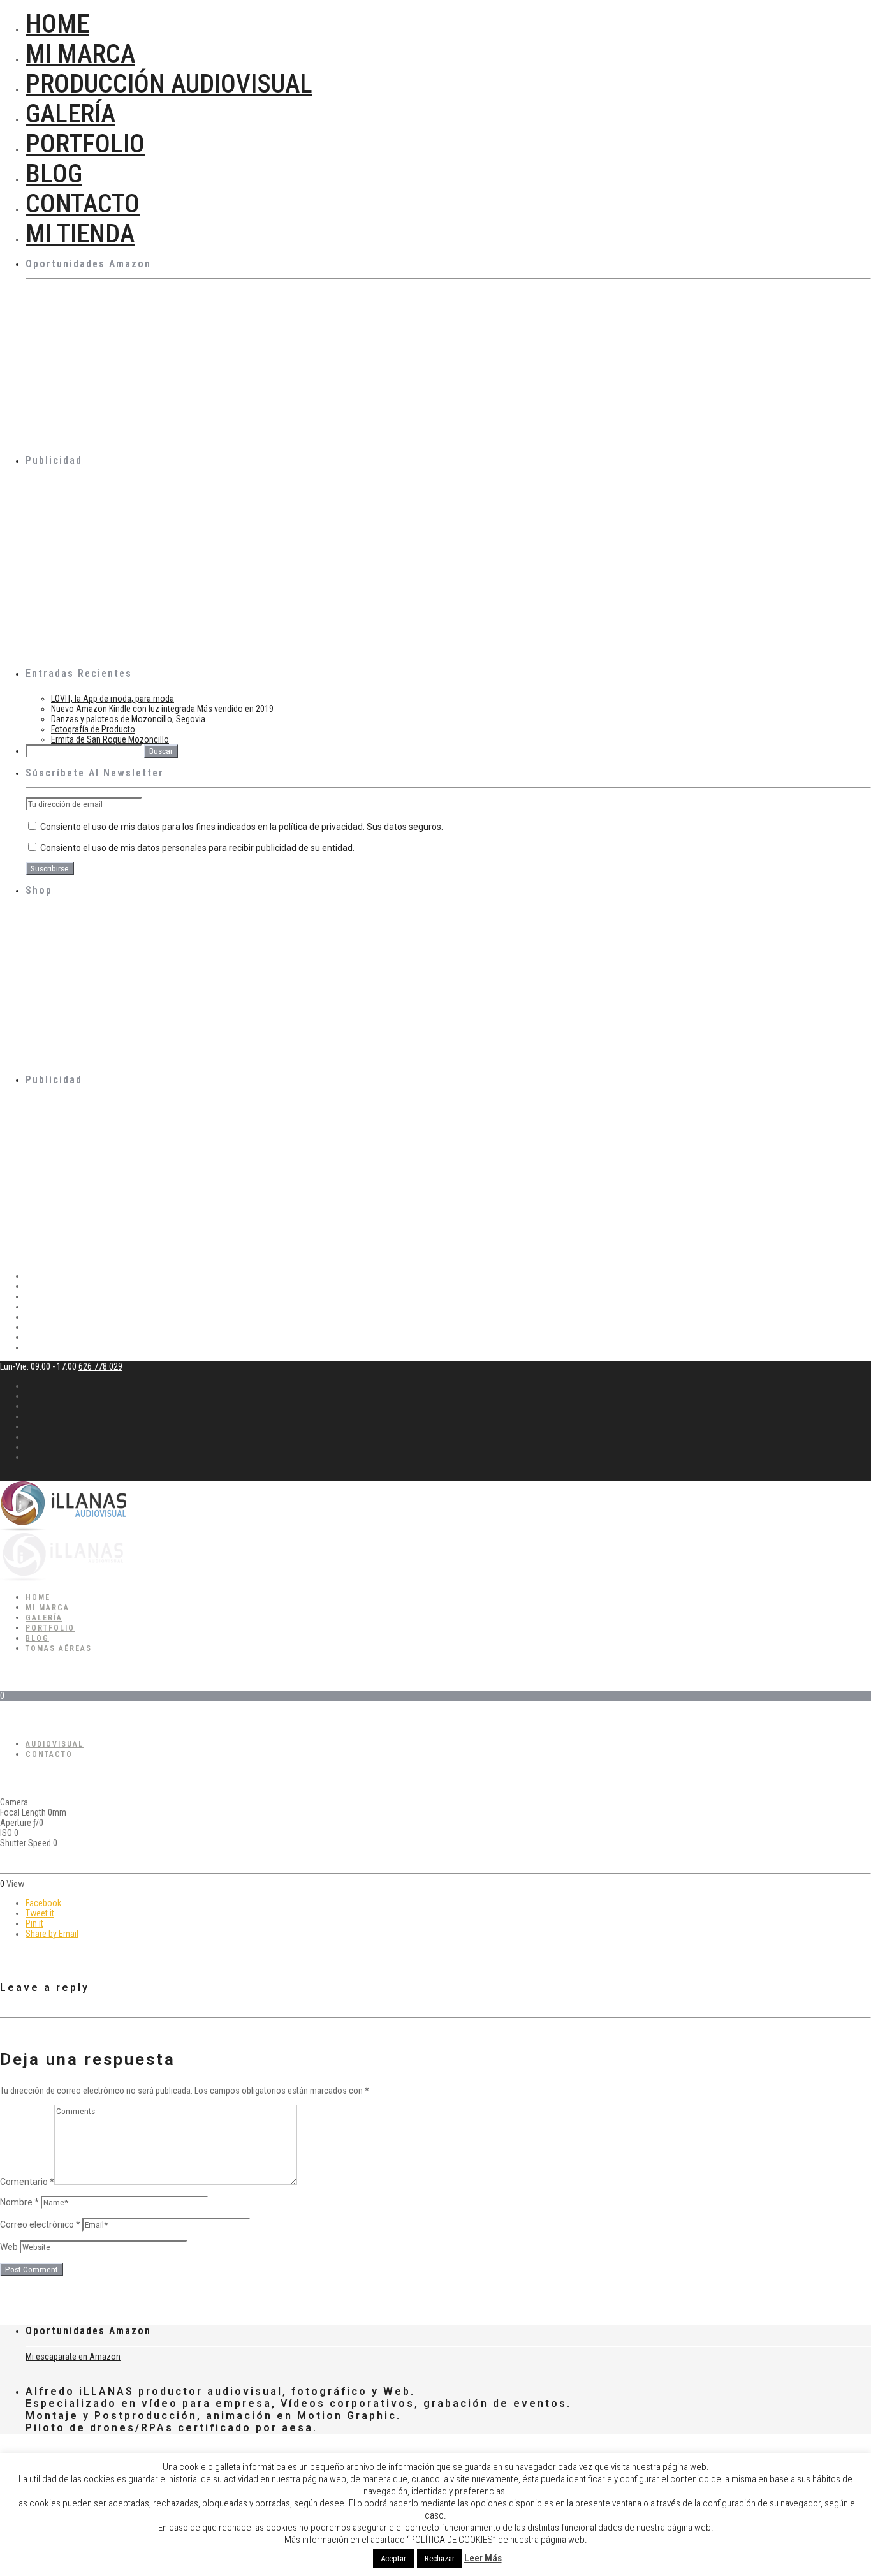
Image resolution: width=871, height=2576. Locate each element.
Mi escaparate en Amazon (73, 2357)
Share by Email (52, 1934)
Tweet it (40, 1913)
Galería (70, 114)
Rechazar (440, 2558)
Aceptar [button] (393, 2558)
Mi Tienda (80, 234)
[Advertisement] (408, 570)
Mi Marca (80, 54)
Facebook (43, 1903)
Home (57, 24)
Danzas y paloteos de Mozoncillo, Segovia (128, 719)
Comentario (27, 2182)
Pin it (34, 1923)
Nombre (19, 2202)
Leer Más (483, 2558)
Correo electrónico (40, 2224)
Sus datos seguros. (405, 827)
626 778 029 (100, 1366)
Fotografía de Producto (93, 729)
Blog (54, 174)
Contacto (83, 204)
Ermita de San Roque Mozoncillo (110, 739)
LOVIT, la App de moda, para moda (113, 699)
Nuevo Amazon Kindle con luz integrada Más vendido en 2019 (162, 709)
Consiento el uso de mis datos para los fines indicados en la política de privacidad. (241, 827)
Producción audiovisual (169, 84)
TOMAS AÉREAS (59, 1648)
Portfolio (85, 144)
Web (9, 2247)
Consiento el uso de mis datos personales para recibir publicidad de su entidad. (197, 848)
